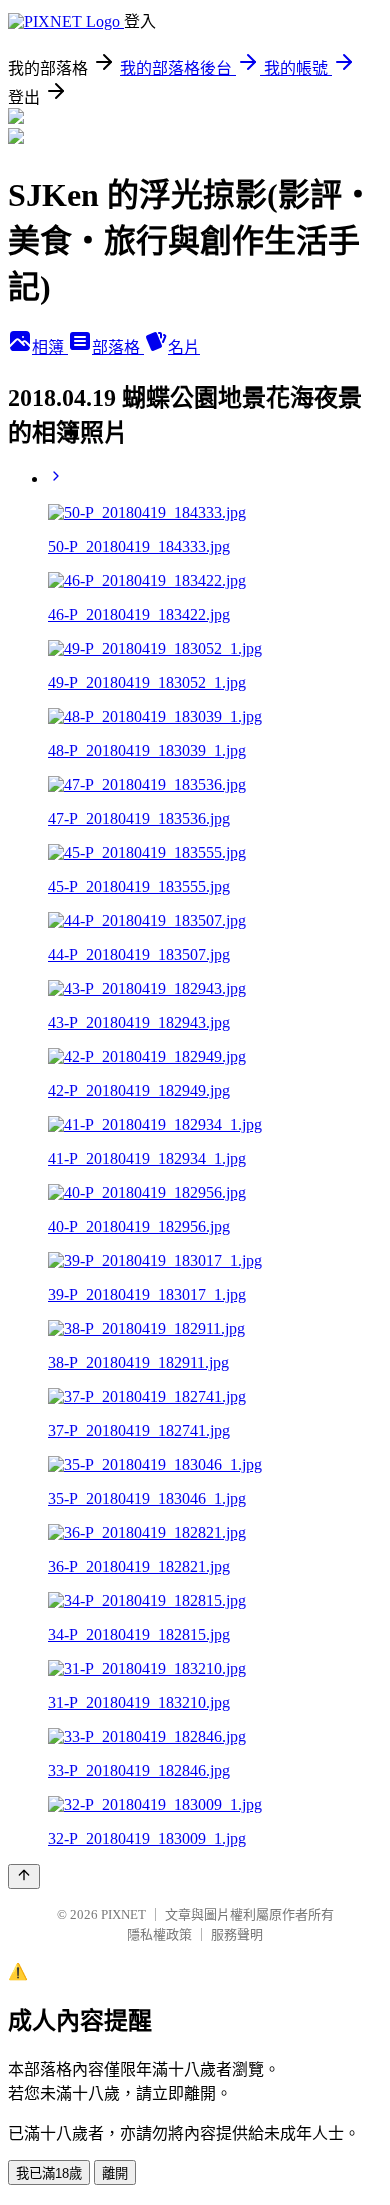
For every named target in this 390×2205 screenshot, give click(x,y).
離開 (115, 2173)
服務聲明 (237, 1934)
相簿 (50, 347)
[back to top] (24, 1876)
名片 (184, 347)
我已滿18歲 (49, 2173)
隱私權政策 (159, 1934)
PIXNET (123, 1914)
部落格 (118, 347)
